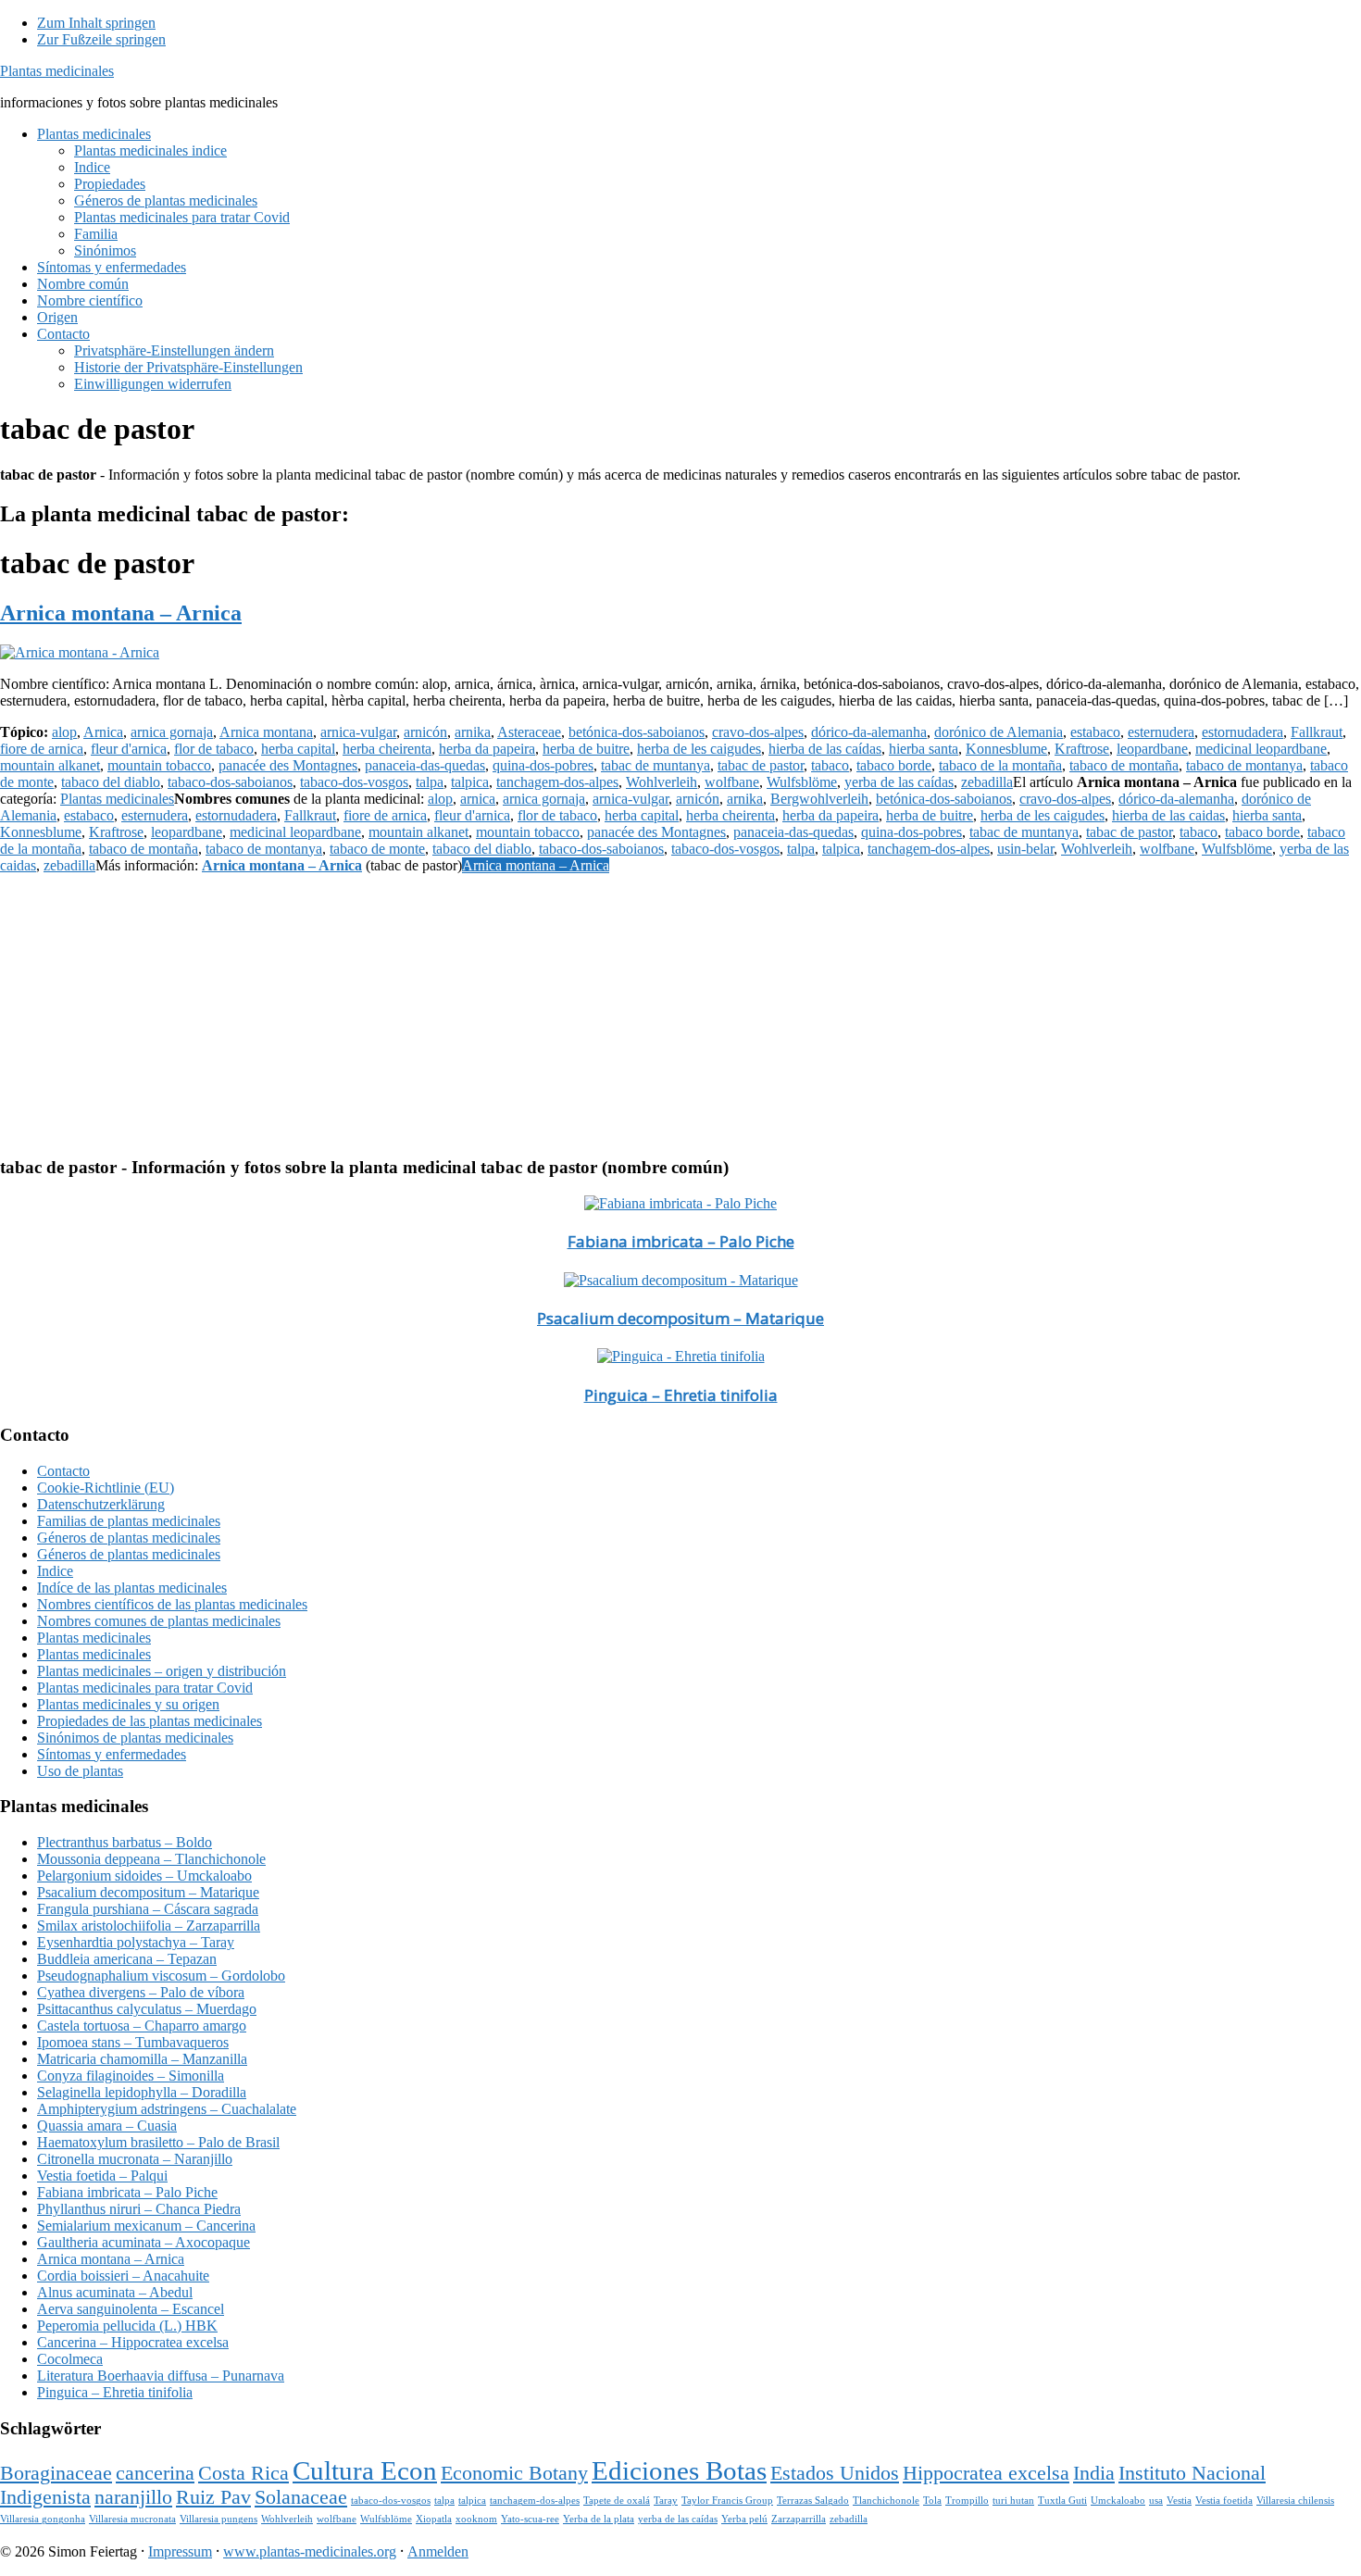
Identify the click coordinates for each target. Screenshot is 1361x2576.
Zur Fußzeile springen (101, 39)
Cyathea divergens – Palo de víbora (141, 1992)
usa (1156, 2501)
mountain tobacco (159, 765)
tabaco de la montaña (1000, 765)
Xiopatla (434, 2519)
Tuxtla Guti (1062, 2501)
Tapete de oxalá (617, 2501)
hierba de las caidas (1168, 815)
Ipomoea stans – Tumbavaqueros (133, 2042)
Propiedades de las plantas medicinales (150, 1721)
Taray (666, 2501)
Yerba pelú (744, 2519)
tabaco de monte (377, 849)
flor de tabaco (214, 749)
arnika (473, 732)
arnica (478, 799)
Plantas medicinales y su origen (128, 1704)
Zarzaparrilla (799, 2519)
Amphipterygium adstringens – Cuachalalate (167, 2109)
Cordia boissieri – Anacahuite (123, 2276)
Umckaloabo (1118, 2501)
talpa (430, 782)
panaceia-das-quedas (425, 765)
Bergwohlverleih (819, 799)
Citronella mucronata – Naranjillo (135, 2159)
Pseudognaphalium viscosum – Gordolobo (161, 1976)
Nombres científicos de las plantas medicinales (172, 1604)
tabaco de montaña (1124, 765)
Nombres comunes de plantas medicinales (159, 1621)
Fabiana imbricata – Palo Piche (681, 1241)
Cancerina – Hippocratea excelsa (133, 2342)
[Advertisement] (556, 1011)
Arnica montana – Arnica (121, 613)
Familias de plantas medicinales (129, 1521)
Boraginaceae (56, 2473)
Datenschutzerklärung (101, 1504)
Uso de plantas (80, 1771)
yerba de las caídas (899, 782)
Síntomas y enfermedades (112, 1754)
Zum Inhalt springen (96, 23)
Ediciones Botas (679, 2470)
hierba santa (924, 749)
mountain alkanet (50, 765)
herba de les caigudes (699, 749)
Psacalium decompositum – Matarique (680, 1318)
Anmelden (438, 2551)
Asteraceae (529, 732)
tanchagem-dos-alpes (557, 782)
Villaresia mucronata (132, 2519)
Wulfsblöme (802, 782)
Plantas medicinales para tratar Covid (145, 1688)
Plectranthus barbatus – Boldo (125, 1842)
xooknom (476, 2519)
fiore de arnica (42, 749)
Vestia (1179, 2501)
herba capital (298, 749)
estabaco (1095, 732)
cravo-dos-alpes (758, 732)
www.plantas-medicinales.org (310, 2551)
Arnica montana (266, 732)
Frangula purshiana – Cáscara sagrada (148, 1909)
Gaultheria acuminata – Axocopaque (144, 2242)
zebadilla (987, 782)
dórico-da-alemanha (869, 732)
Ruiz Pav (213, 2497)
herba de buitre (586, 749)
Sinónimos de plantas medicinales (135, 1738)
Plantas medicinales (57, 71)
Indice (55, 1571)
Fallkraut (1317, 732)
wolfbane (732, 782)
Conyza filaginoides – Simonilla (131, 2076)
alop (64, 732)
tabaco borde (894, 765)
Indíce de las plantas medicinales (132, 1588)
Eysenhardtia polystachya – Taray (136, 1942)
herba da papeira (487, 749)
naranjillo (133, 2497)
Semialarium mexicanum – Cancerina (146, 2226)
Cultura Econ (365, 2470)
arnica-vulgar (358, 732)
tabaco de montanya (1244, 765)
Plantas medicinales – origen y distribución (162, 1671)
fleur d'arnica (129, 749)
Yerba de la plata (599, 2519)
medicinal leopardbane (1261, 749)
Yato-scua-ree (530, 2519)
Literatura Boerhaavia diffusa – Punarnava (161, 2376)
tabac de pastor (761, 765)
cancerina (155, 2473)
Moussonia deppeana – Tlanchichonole (151, 1859)
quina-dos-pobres (543, 765)
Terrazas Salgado (813, 2501)
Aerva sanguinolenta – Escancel (131, 2309)
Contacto (63, 1471)
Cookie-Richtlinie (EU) (106, 1488)
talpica (470, 782)
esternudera (1161, 732)
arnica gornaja (172, 732)
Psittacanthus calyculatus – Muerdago (147, 2009)
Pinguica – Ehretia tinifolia (681, 1395)
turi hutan (1013, 2501)
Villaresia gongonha (43, 2519)
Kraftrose (1082, 749)
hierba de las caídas (825, 749)
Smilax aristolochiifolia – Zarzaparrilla (149, 1926)
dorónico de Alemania (999, 732)
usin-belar (1025, 849)
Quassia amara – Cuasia (107, 2126)
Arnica (103, 732)
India (1094, 2473)
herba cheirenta (387, 749)
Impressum (180, 2551)
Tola (932, 2501)
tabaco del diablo (111, 782)
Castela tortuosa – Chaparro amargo (142, 2026)
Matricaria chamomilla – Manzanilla (142, 2059)
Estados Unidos (835, 2473)
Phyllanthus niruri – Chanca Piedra (139, 2209)
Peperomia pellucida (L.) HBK (127, 2326)
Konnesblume (1006, 749)
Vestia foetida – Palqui (102, 2176)
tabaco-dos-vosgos (354, 782)
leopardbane (1152, 749)
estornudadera (1242, 732)
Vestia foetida (1224, 2501)
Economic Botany (514, 2473)
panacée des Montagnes (288, 765)
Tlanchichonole (886, 2501)
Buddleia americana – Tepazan (127, 1959)
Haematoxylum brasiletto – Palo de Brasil (158, 2142)
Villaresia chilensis (1295, 2501)
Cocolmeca (70, 2359)
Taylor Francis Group (727, 2501)
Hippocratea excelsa (986, 2473)
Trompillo (967, 2501)
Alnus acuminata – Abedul (115, 2292)
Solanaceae (301, 2497)
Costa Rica (243, 2473)
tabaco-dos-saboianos (230, 782)
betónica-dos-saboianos (637, 732)
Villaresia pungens (219, 2519)
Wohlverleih (662, 782)
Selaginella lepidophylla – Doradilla (142, 2092)
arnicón (425, 732)
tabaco (830, 765)
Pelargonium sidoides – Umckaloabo (144, 1876)
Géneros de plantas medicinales (129, 1538)
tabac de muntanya (656, 765)
